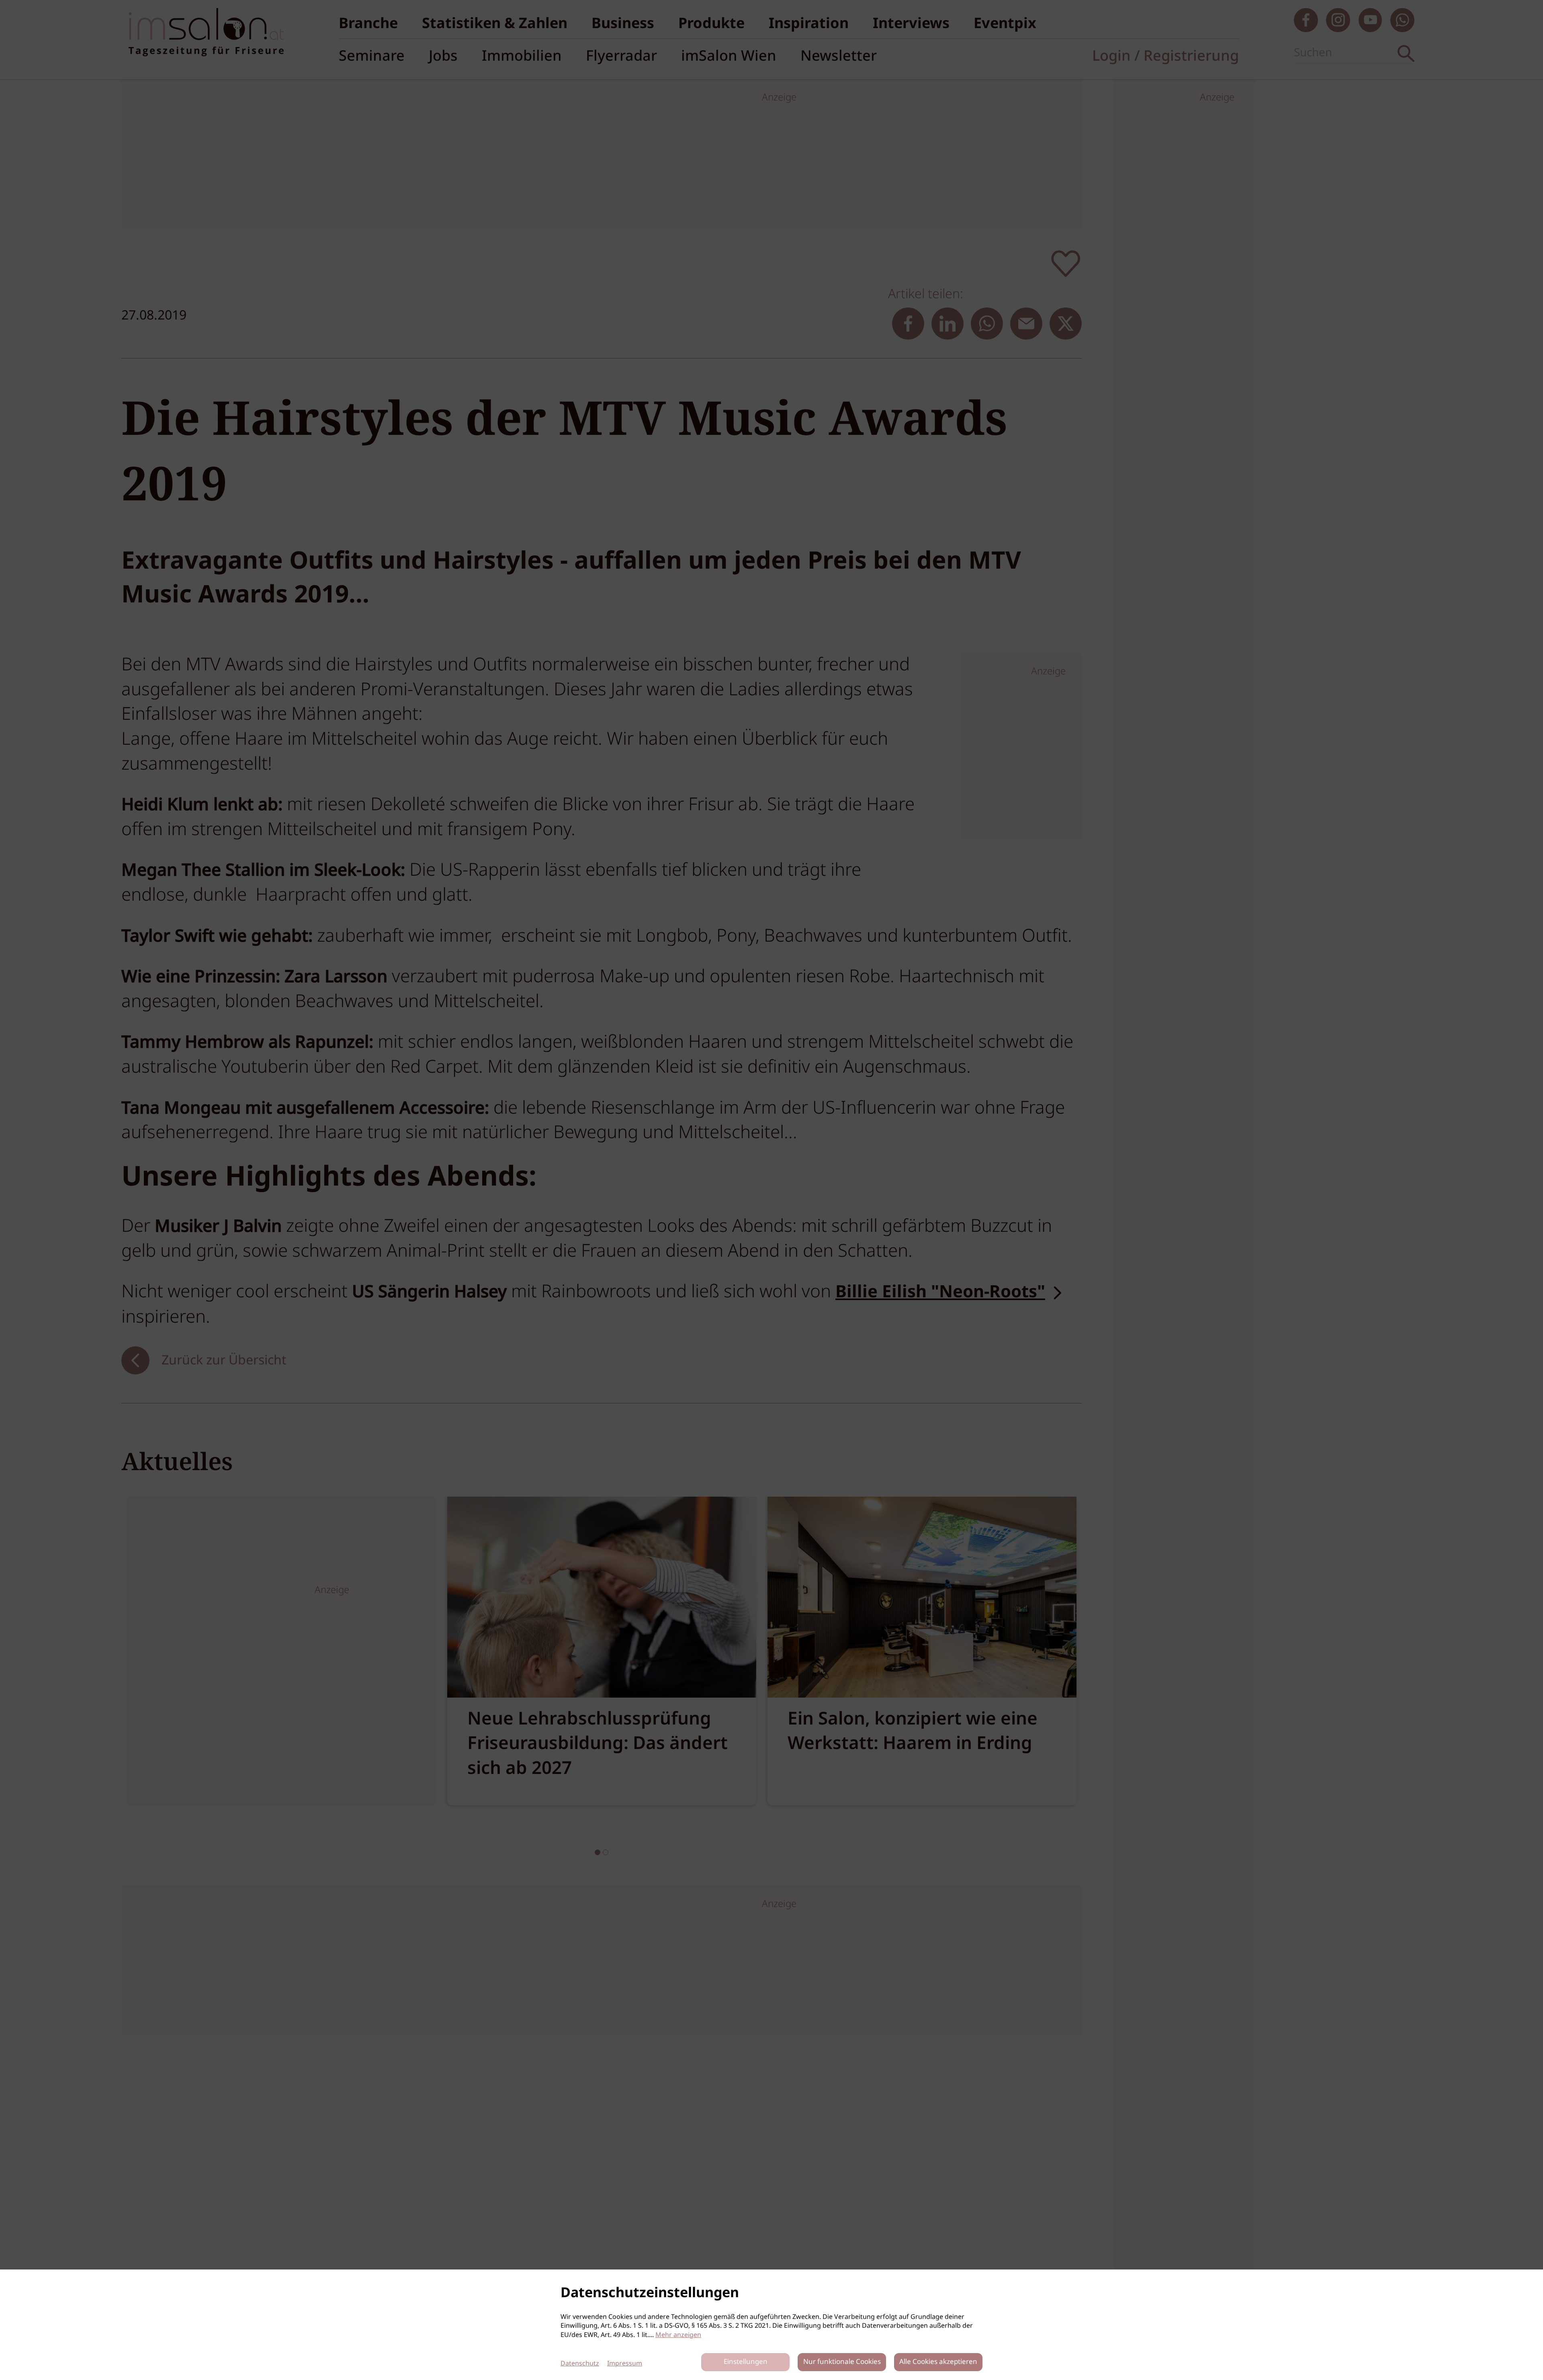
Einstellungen (746, 2362)
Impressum (625, 2364)
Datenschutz (580, 2364)
